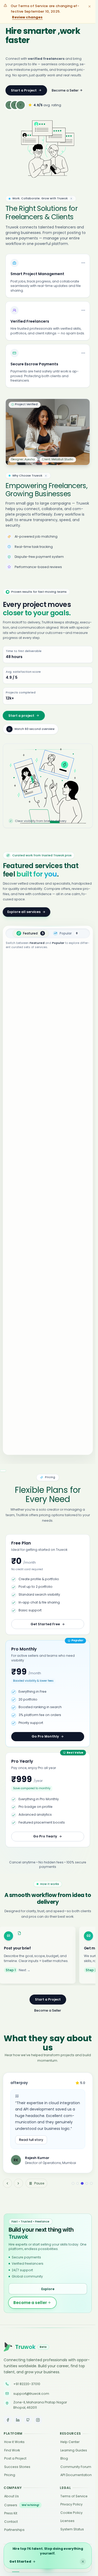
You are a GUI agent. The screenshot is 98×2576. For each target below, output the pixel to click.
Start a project (21, 716)
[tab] (31, 933)
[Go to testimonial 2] (78, 2184)
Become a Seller (65, 90)
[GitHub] (28, 2420)
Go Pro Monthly (45, 1736)
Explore (48, 2289)
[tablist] (48, 933)
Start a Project (24, 90)
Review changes (27, 17)
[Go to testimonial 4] (87, 2184)
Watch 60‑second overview (34, 729)
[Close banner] (90, 6)
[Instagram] (38, 2420)
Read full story (31, 2140)
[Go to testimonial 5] (91, 2184)
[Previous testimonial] (7, 2183)
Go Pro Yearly (45, 1836)
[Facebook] (8, 2420)
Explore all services (24, 912)
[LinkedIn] (18, 2420)
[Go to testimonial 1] (73, 2184)
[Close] (83, 2562)
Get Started (20, 2561)
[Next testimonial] (18, 2183)
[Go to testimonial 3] (82, 2184)
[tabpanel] (48, 1203)
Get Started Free (45, 1624)
